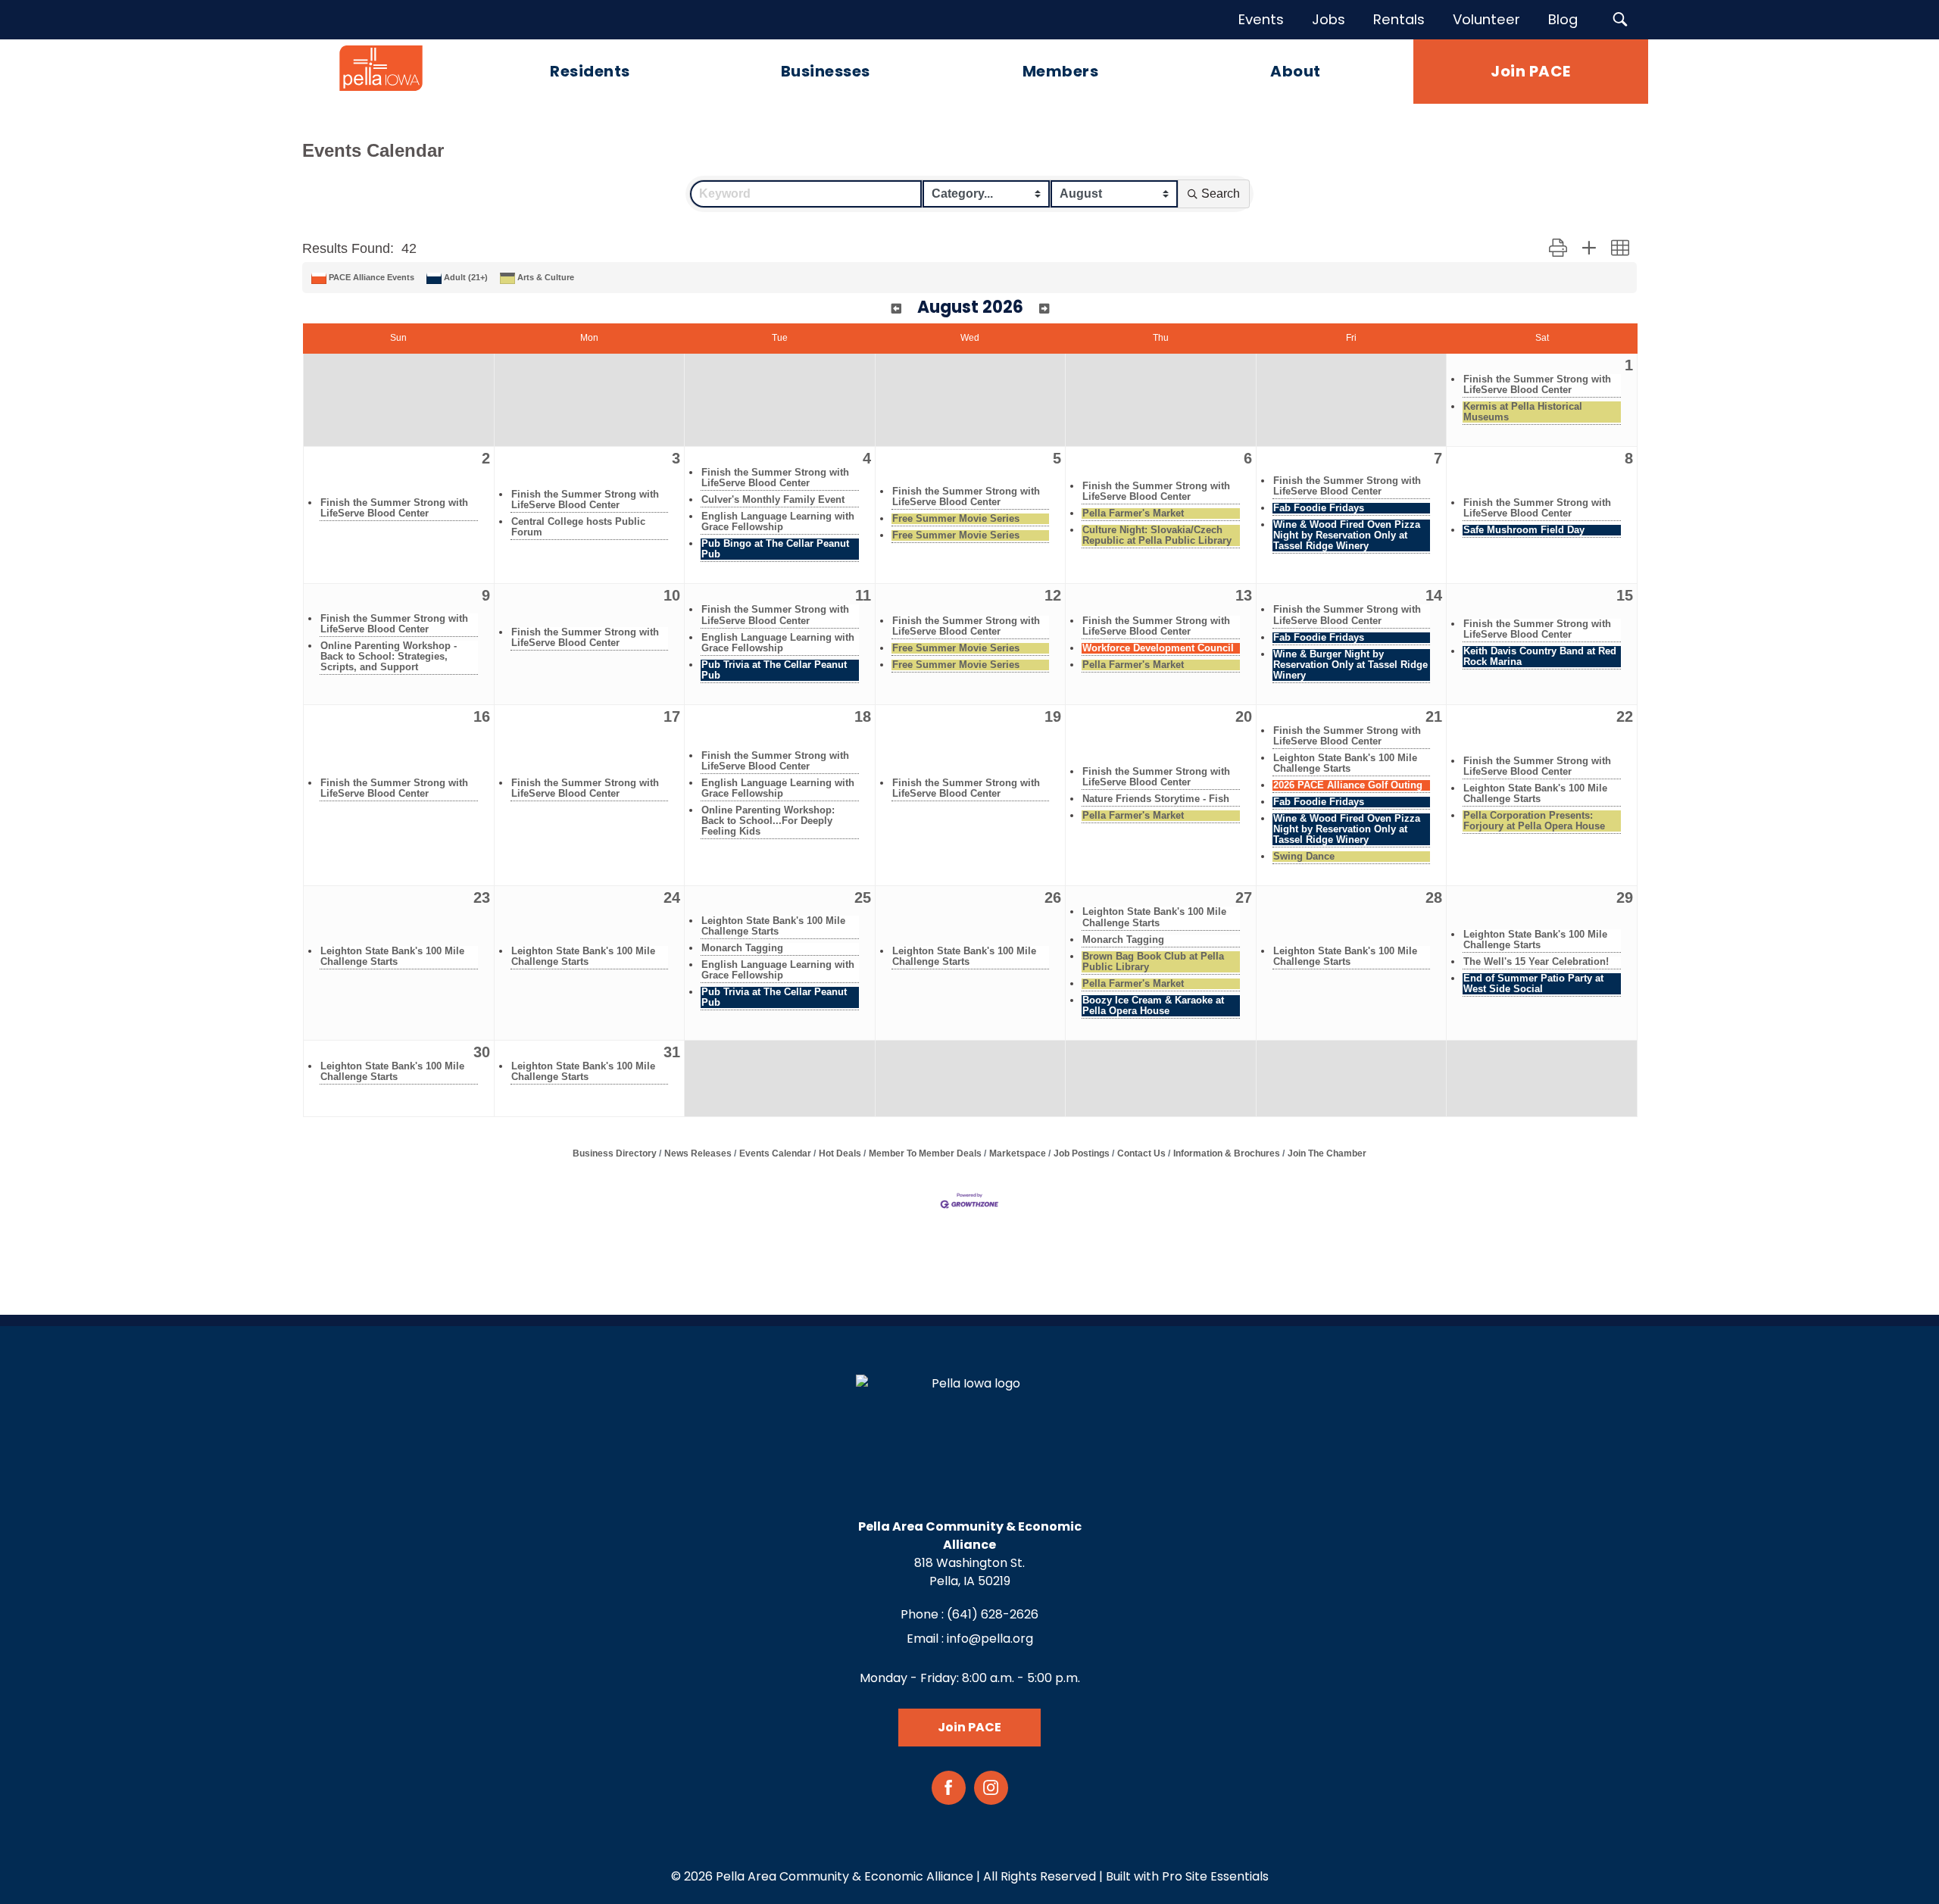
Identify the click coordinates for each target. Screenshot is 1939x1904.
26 (1053, 897)
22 (1625, 716)
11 (863, 595)
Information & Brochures (1227, 1153)
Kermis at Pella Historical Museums (1523, 412)
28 (1434, 897)
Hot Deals (840, 1153)
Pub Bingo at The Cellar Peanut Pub (775, 549)
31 (672, 1052)
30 (482, 1052)
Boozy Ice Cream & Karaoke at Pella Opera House (1153, 1006)
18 (863, 716)
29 (1625, 897)
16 (482, 716)
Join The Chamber (1327, 1153)
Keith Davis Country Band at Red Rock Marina (1540, 657)
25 (863, 897)
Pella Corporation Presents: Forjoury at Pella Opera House (1534, 821)
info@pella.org (990, 1639)
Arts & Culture (546, 277)
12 (1053, 595)
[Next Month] (1044, 309)
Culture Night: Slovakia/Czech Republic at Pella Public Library (1157, 535)
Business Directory (615, 1153)
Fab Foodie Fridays (1319, 508)
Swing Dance (1304, 857)
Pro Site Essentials (1215, 1876)
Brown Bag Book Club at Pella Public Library (1153, 962)
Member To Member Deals (925, 1153)
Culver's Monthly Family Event (773, 500)
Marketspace (1018, 1153)
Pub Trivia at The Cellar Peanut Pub (774, 670)
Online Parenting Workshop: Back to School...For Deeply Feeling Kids (768, 821)
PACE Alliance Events (372, 277)
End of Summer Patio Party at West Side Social (1533, 984)
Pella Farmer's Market (1133, 513)
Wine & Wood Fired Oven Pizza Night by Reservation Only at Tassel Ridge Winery (1347, 535)
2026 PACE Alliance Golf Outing (1348, 785)
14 (1434, 595)
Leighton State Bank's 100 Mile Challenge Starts (1345, 763)
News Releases (698, 1153)
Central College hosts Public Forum (578, 527)
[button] (1558, 248)
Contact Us (1141, 1153)
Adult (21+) (466, 277)
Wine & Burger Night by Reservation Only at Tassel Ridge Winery (1350, 665)
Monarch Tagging (742, 948)
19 (1053, 716)
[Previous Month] (896, 309)
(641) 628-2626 (993, 1614)
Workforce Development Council (1158, 648)
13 (1244, 595)
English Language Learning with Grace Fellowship (778, 522)
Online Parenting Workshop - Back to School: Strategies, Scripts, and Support (389, 657)
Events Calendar (775, 1153)
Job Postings (1082, 1153)
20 (1244, 716)
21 (1434, 716)
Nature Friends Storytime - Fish (1156, 799)
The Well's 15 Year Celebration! (1536, 962)
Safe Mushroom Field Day (1524, 530)
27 (1244, 897)
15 (1625, 595)
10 (672, 595)
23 (482, 897)
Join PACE (969, 1727)
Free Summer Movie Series (956, 519)
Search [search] (1221, 194)
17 (672, 716)
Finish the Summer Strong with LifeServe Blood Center (1537, 385)
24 (672, 897)
